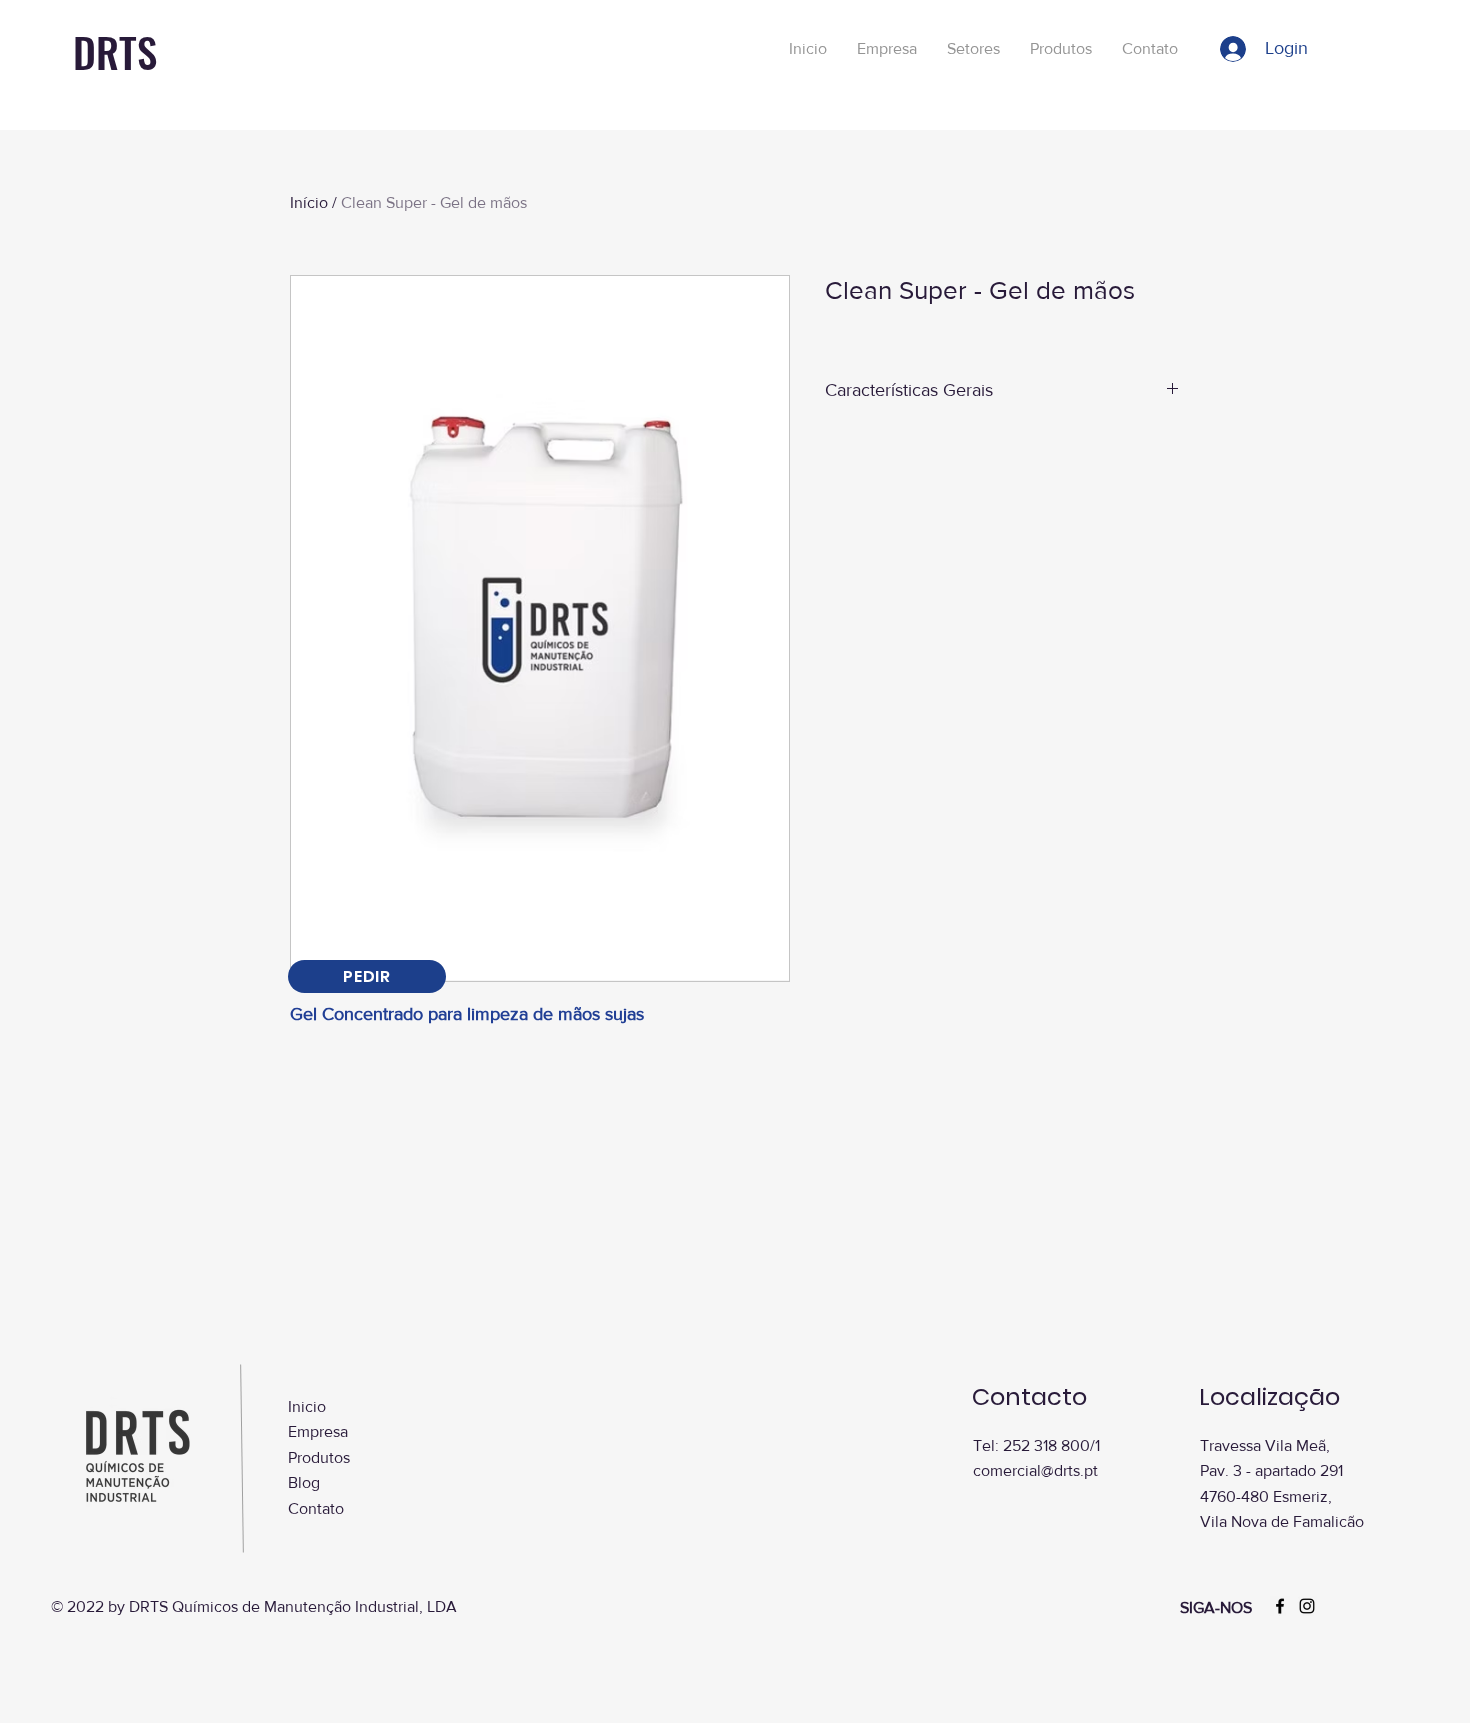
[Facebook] (1280, 1606)
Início (309, 202)
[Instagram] (1307, 1606)
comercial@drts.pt (1035, 1470)
